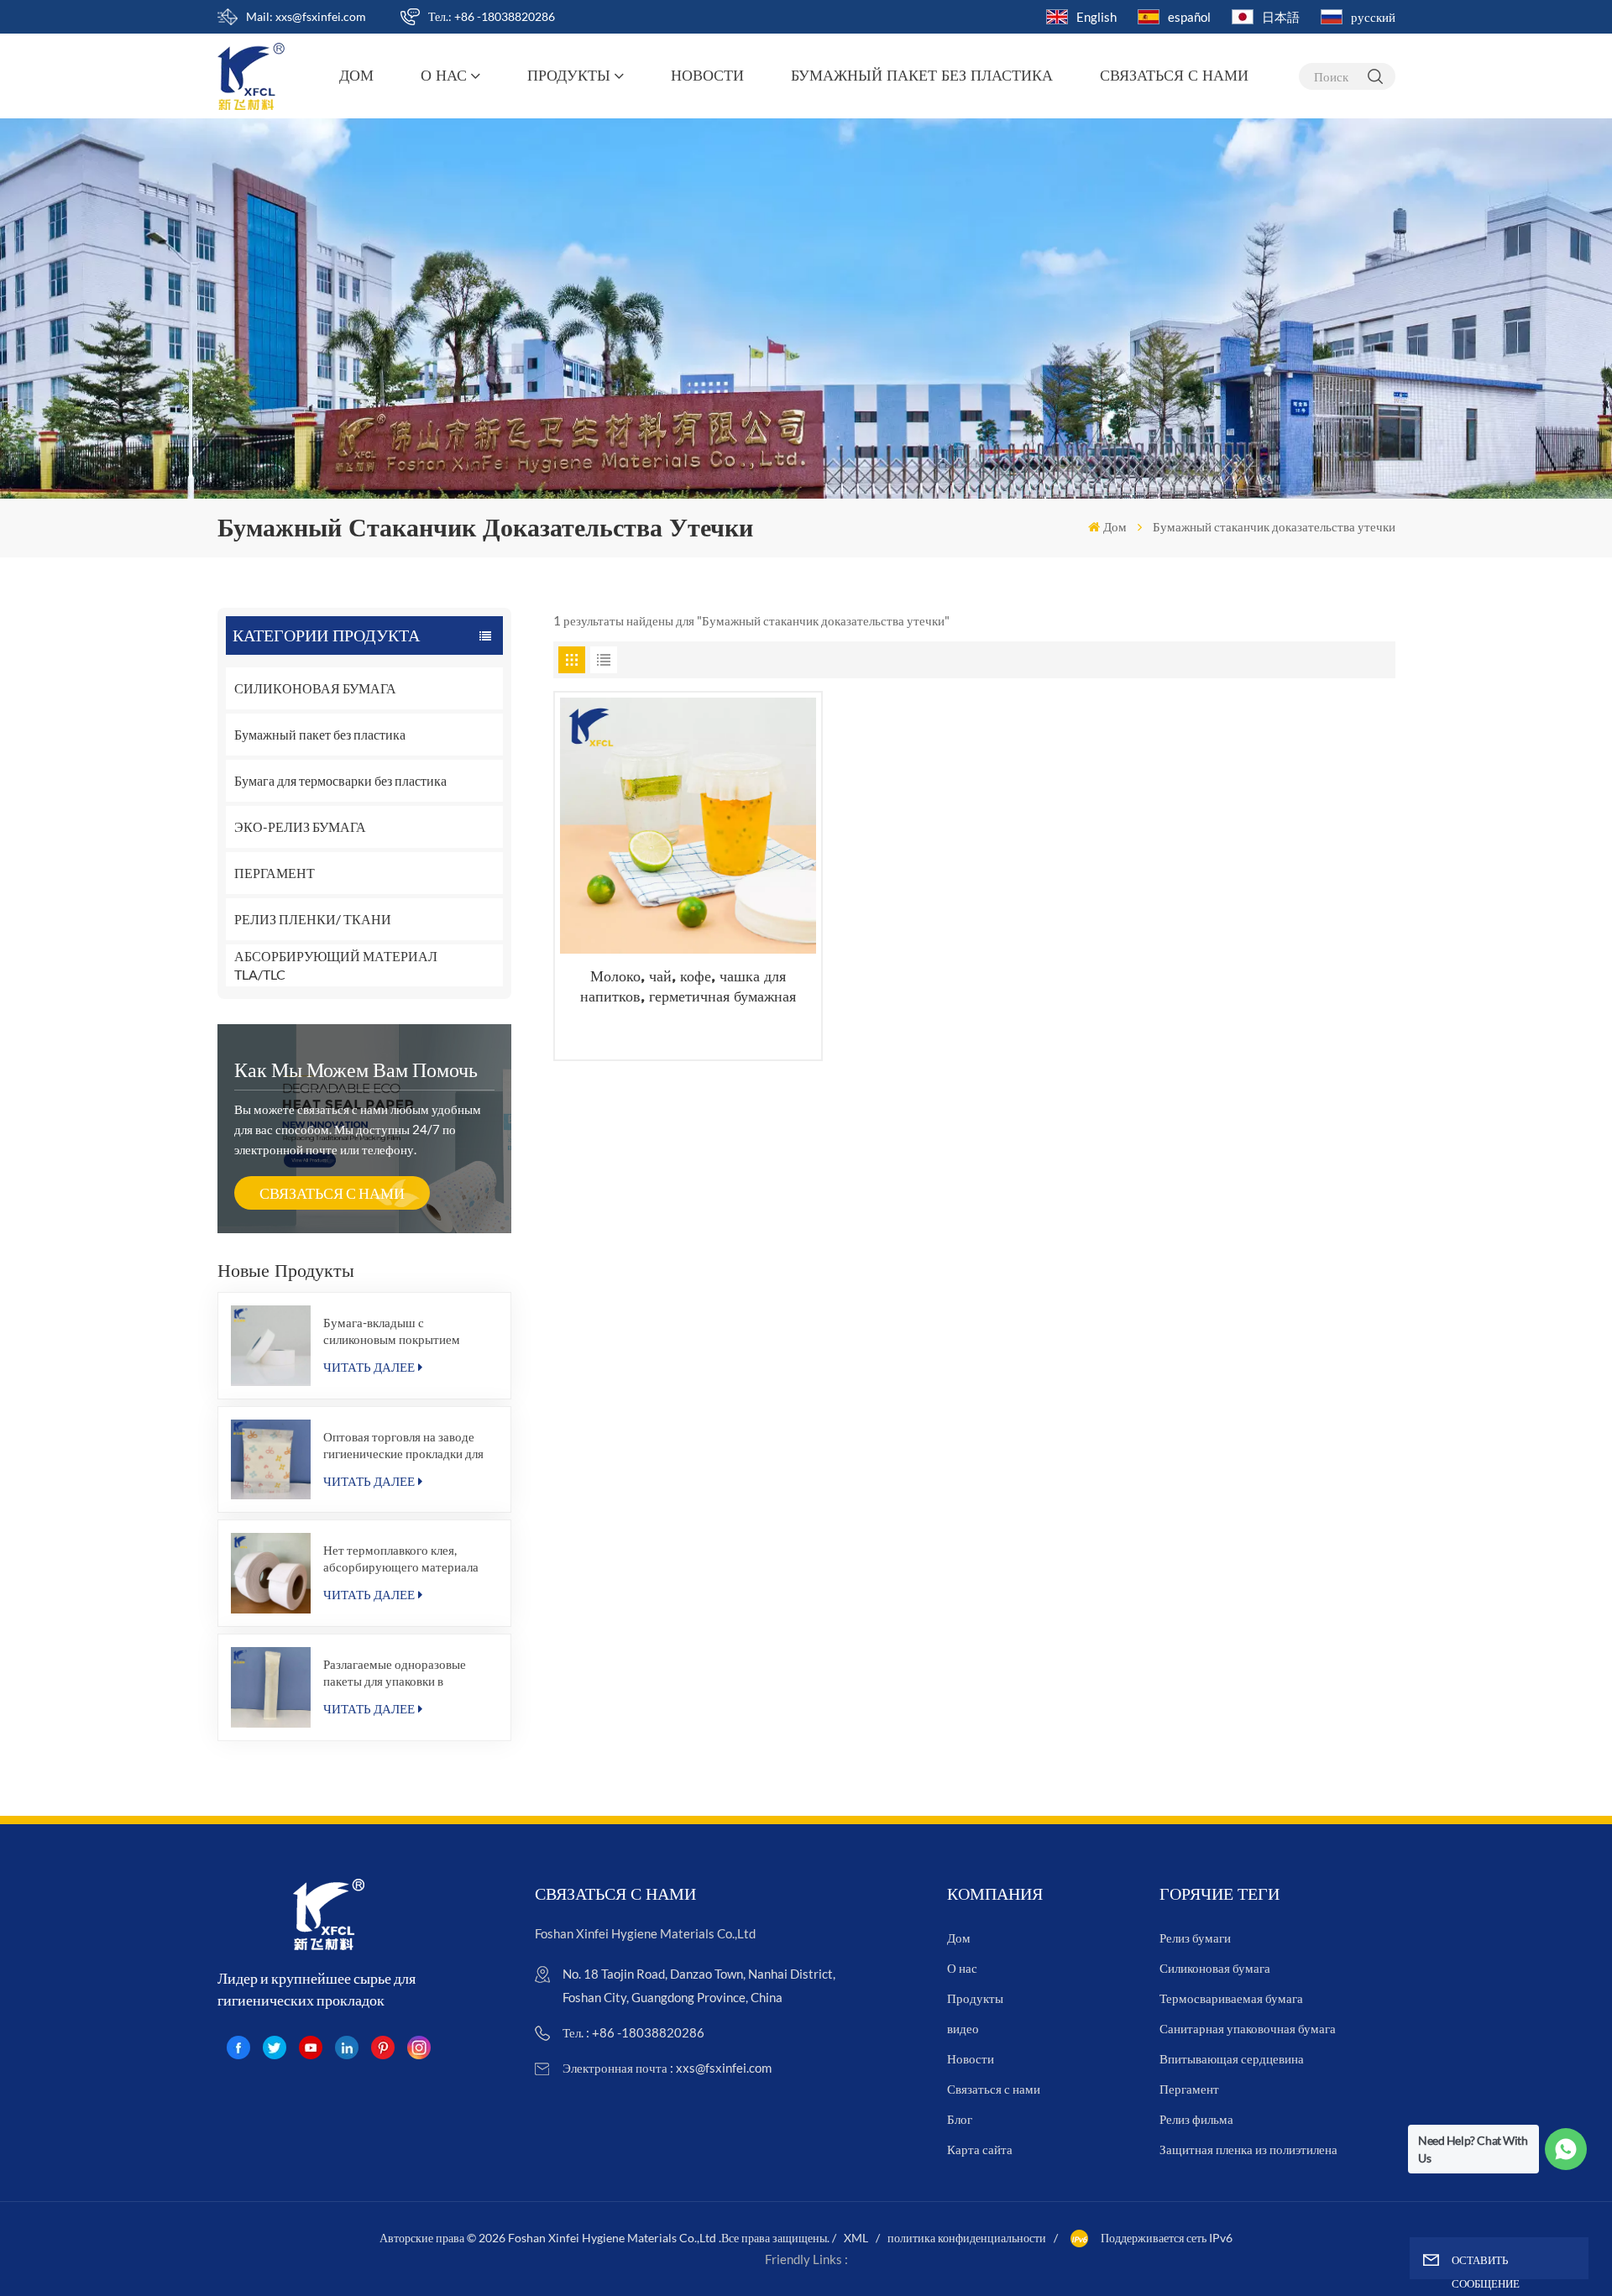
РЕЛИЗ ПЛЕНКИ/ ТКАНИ (313, 919)
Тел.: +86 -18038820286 (492, 16)
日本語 (1281, 17)
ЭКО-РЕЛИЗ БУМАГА (300, 826)
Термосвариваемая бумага (1231, 1998)
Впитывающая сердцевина (1232, 2058)
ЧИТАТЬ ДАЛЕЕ (369, 1367)
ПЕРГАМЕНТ (275, 873)
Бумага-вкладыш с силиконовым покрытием (392, 1331)
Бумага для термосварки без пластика (340, 780)
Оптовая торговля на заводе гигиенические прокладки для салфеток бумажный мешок (403, 1445)
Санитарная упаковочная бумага (1248, 2028)
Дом (356, 76)
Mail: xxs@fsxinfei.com (306, 16)
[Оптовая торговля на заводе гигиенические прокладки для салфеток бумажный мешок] (271, 1460)
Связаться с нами (1174, 76)
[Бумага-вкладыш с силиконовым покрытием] (271, 1346)
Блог (960, 2119)
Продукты (569, 76)
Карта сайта (980, 2149)
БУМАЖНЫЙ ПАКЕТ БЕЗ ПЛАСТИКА (922, 76)
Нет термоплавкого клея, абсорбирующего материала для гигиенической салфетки (401, 1559)
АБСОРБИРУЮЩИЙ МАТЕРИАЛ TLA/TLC (336, 965)
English (1096, 17)
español (1189, 17)
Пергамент (1189, 2089)
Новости (707, 76)
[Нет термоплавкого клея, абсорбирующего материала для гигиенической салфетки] (271, 1573)
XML (856, 2238)
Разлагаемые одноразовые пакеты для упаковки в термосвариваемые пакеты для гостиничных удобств (407, 1673)
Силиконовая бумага (1215, 1968)
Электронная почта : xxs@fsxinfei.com (667, 2068)
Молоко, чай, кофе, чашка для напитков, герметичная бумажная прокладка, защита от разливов (688, 987)
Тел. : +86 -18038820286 (633, 2032)
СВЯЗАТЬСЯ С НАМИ (332, 1193)
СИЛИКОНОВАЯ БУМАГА (315, 688)
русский (1373, 17)
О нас (444, 76)
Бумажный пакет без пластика (320, 734)
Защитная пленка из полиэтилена (1248, 2149)
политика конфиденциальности (967, 2238)
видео (963, 2028)
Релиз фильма (1196, 2119)
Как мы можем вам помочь (356, 1069)
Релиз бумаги (1195, 1938)
